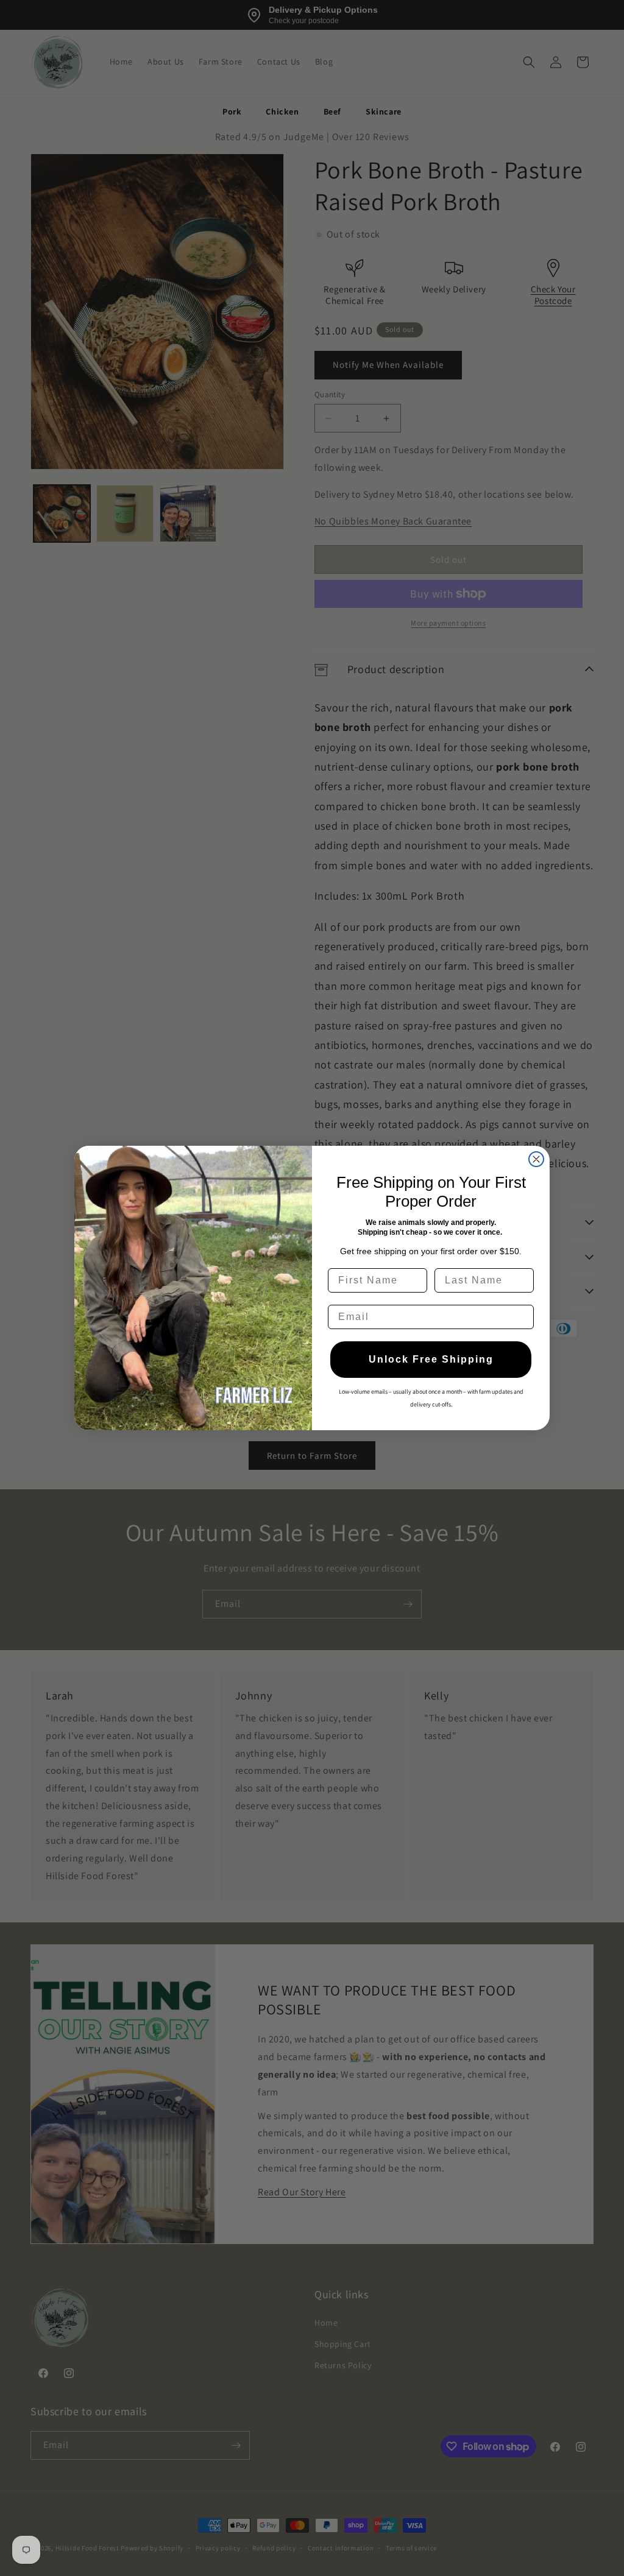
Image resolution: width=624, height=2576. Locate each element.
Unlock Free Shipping (431, 1359)
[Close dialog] (536, 1159)
